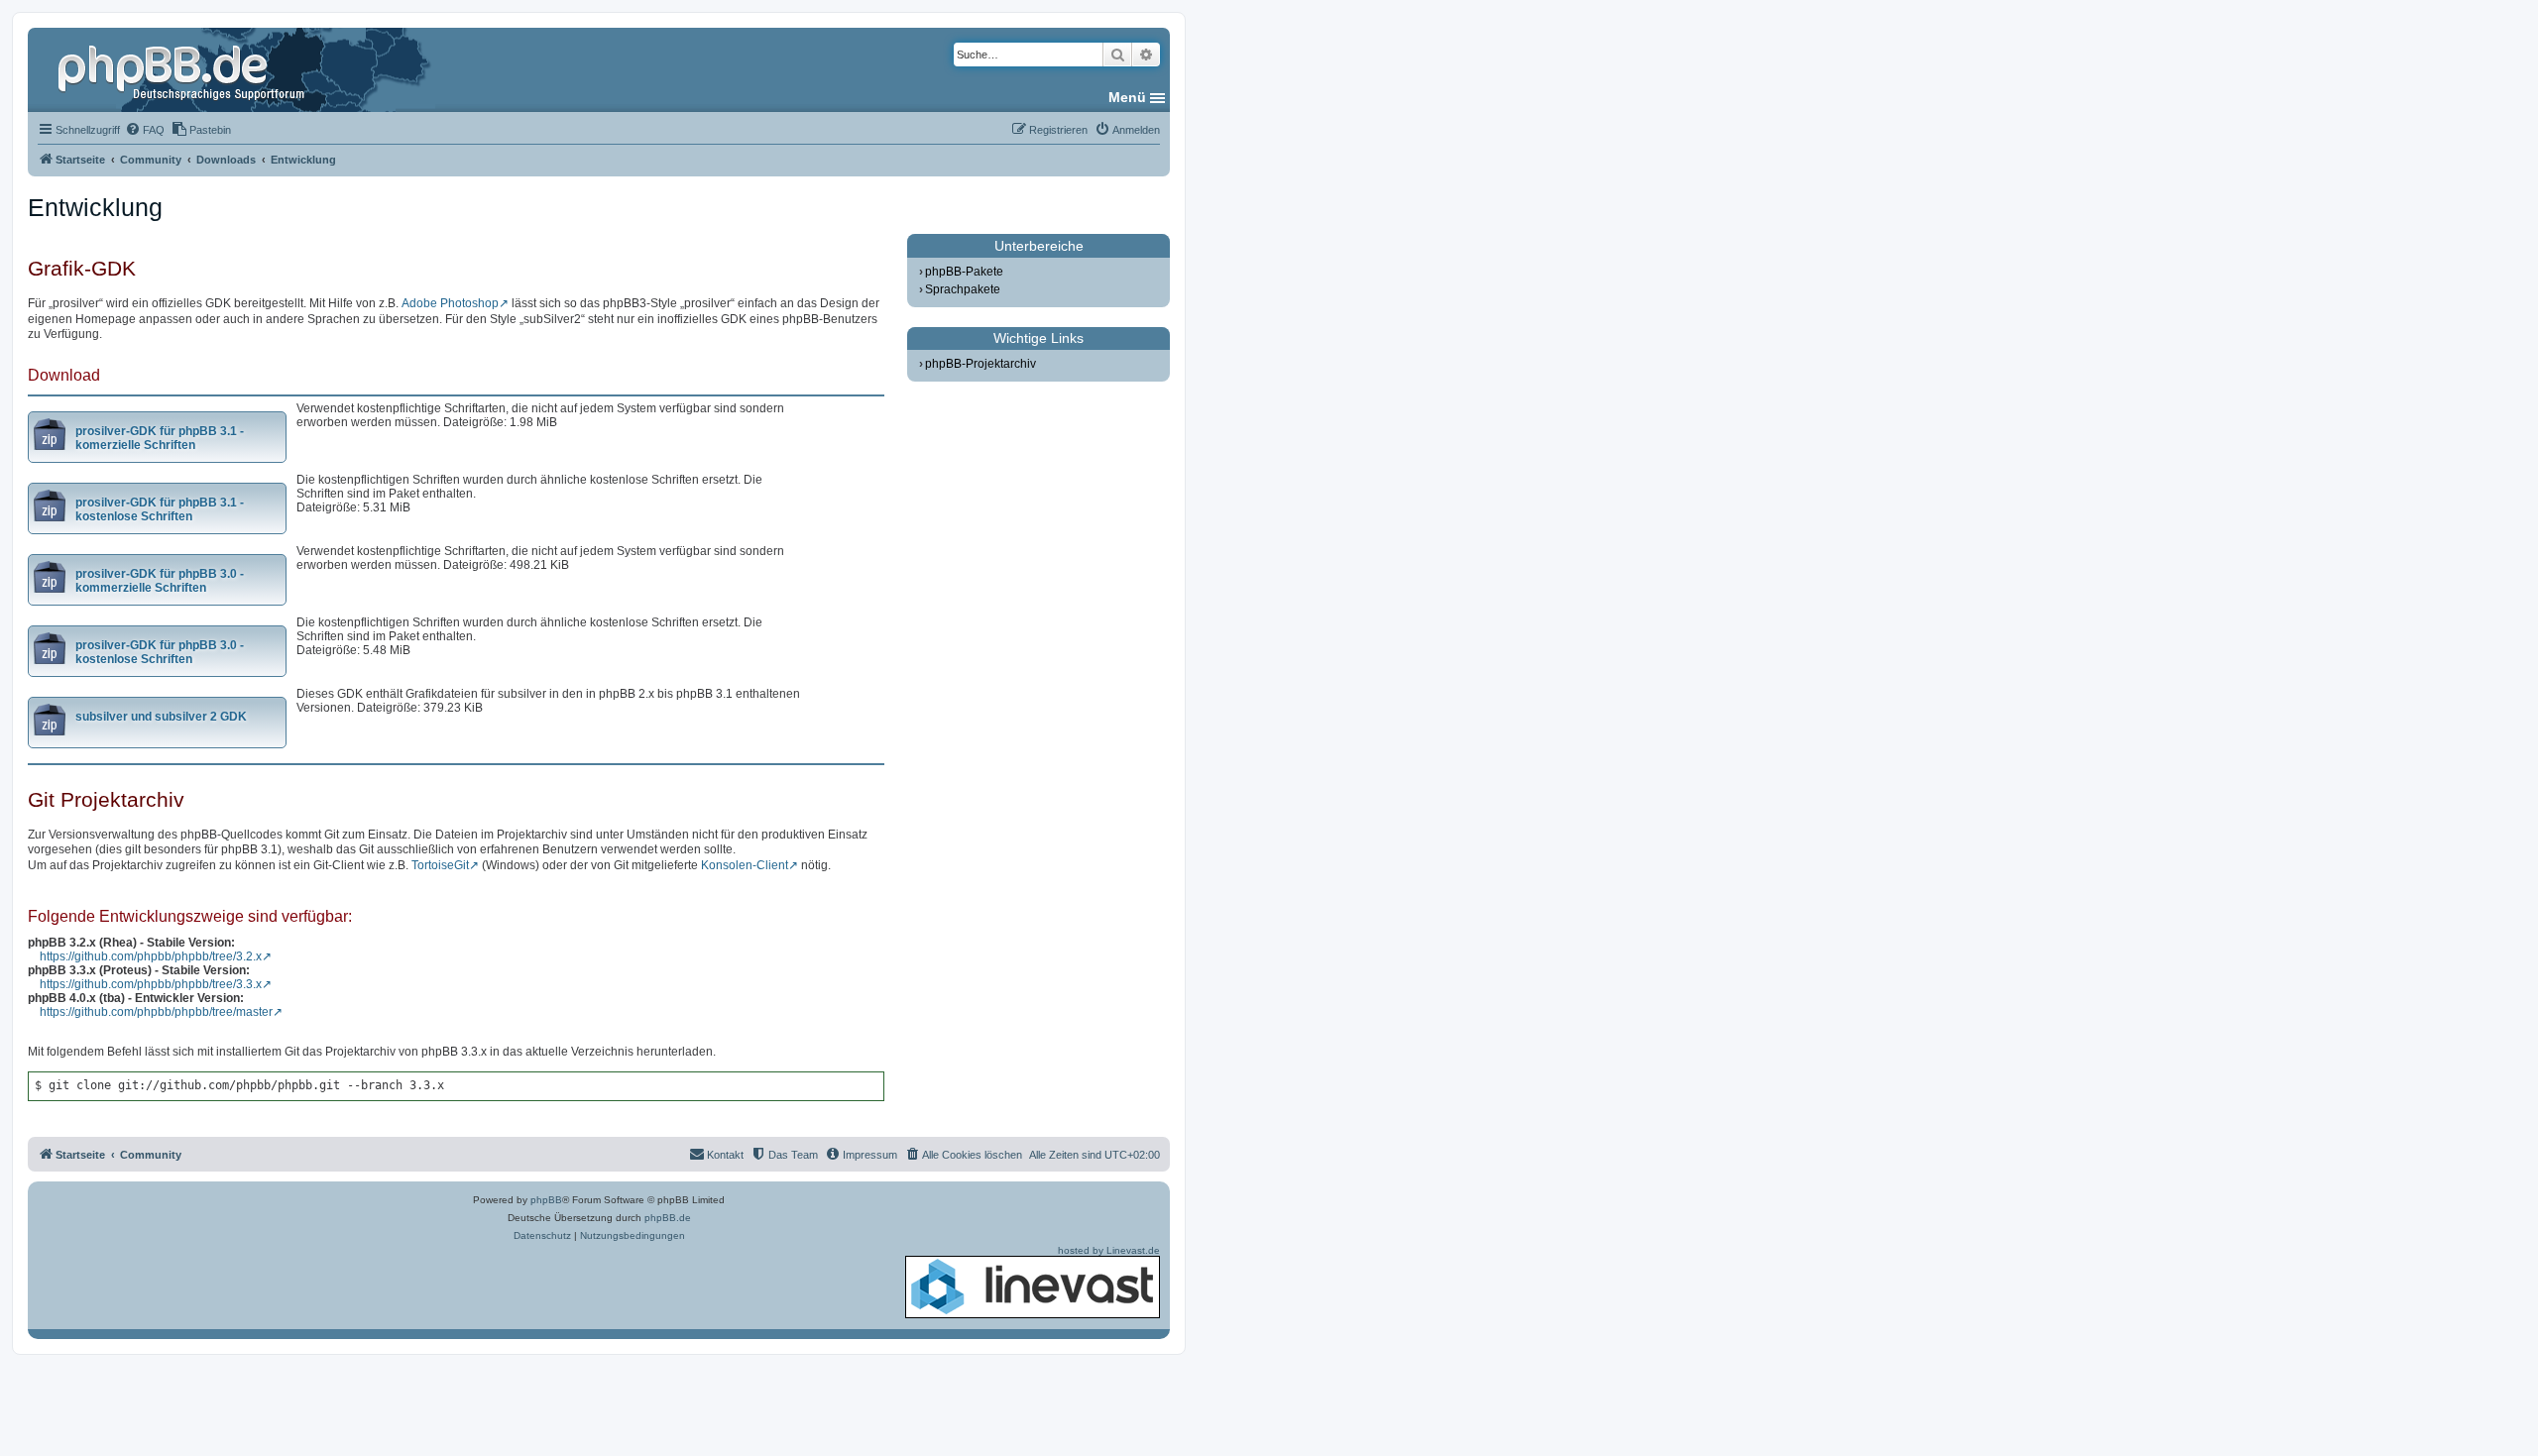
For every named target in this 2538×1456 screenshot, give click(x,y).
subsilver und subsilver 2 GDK (161, 717)
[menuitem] (145, 130)
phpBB (546, 1200)
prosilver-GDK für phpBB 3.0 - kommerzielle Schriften (160, 581)
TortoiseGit (440, 865)
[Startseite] (183, 69)
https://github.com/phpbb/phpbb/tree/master (156, 1012)
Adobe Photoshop (450, 303)
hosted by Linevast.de (1109, 1250)
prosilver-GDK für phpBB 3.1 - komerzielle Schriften (160, 438)
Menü (1127, 97)
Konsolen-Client (745, 865)
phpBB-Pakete (964, 272)
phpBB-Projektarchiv (981, 364)
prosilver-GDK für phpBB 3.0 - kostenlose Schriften (160, 652)
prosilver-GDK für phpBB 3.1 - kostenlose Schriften (160, 509)
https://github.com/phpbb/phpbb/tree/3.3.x (151, 984)
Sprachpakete (963, 289)
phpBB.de (668, 1218)
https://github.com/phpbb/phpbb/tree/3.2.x (151, 956)
